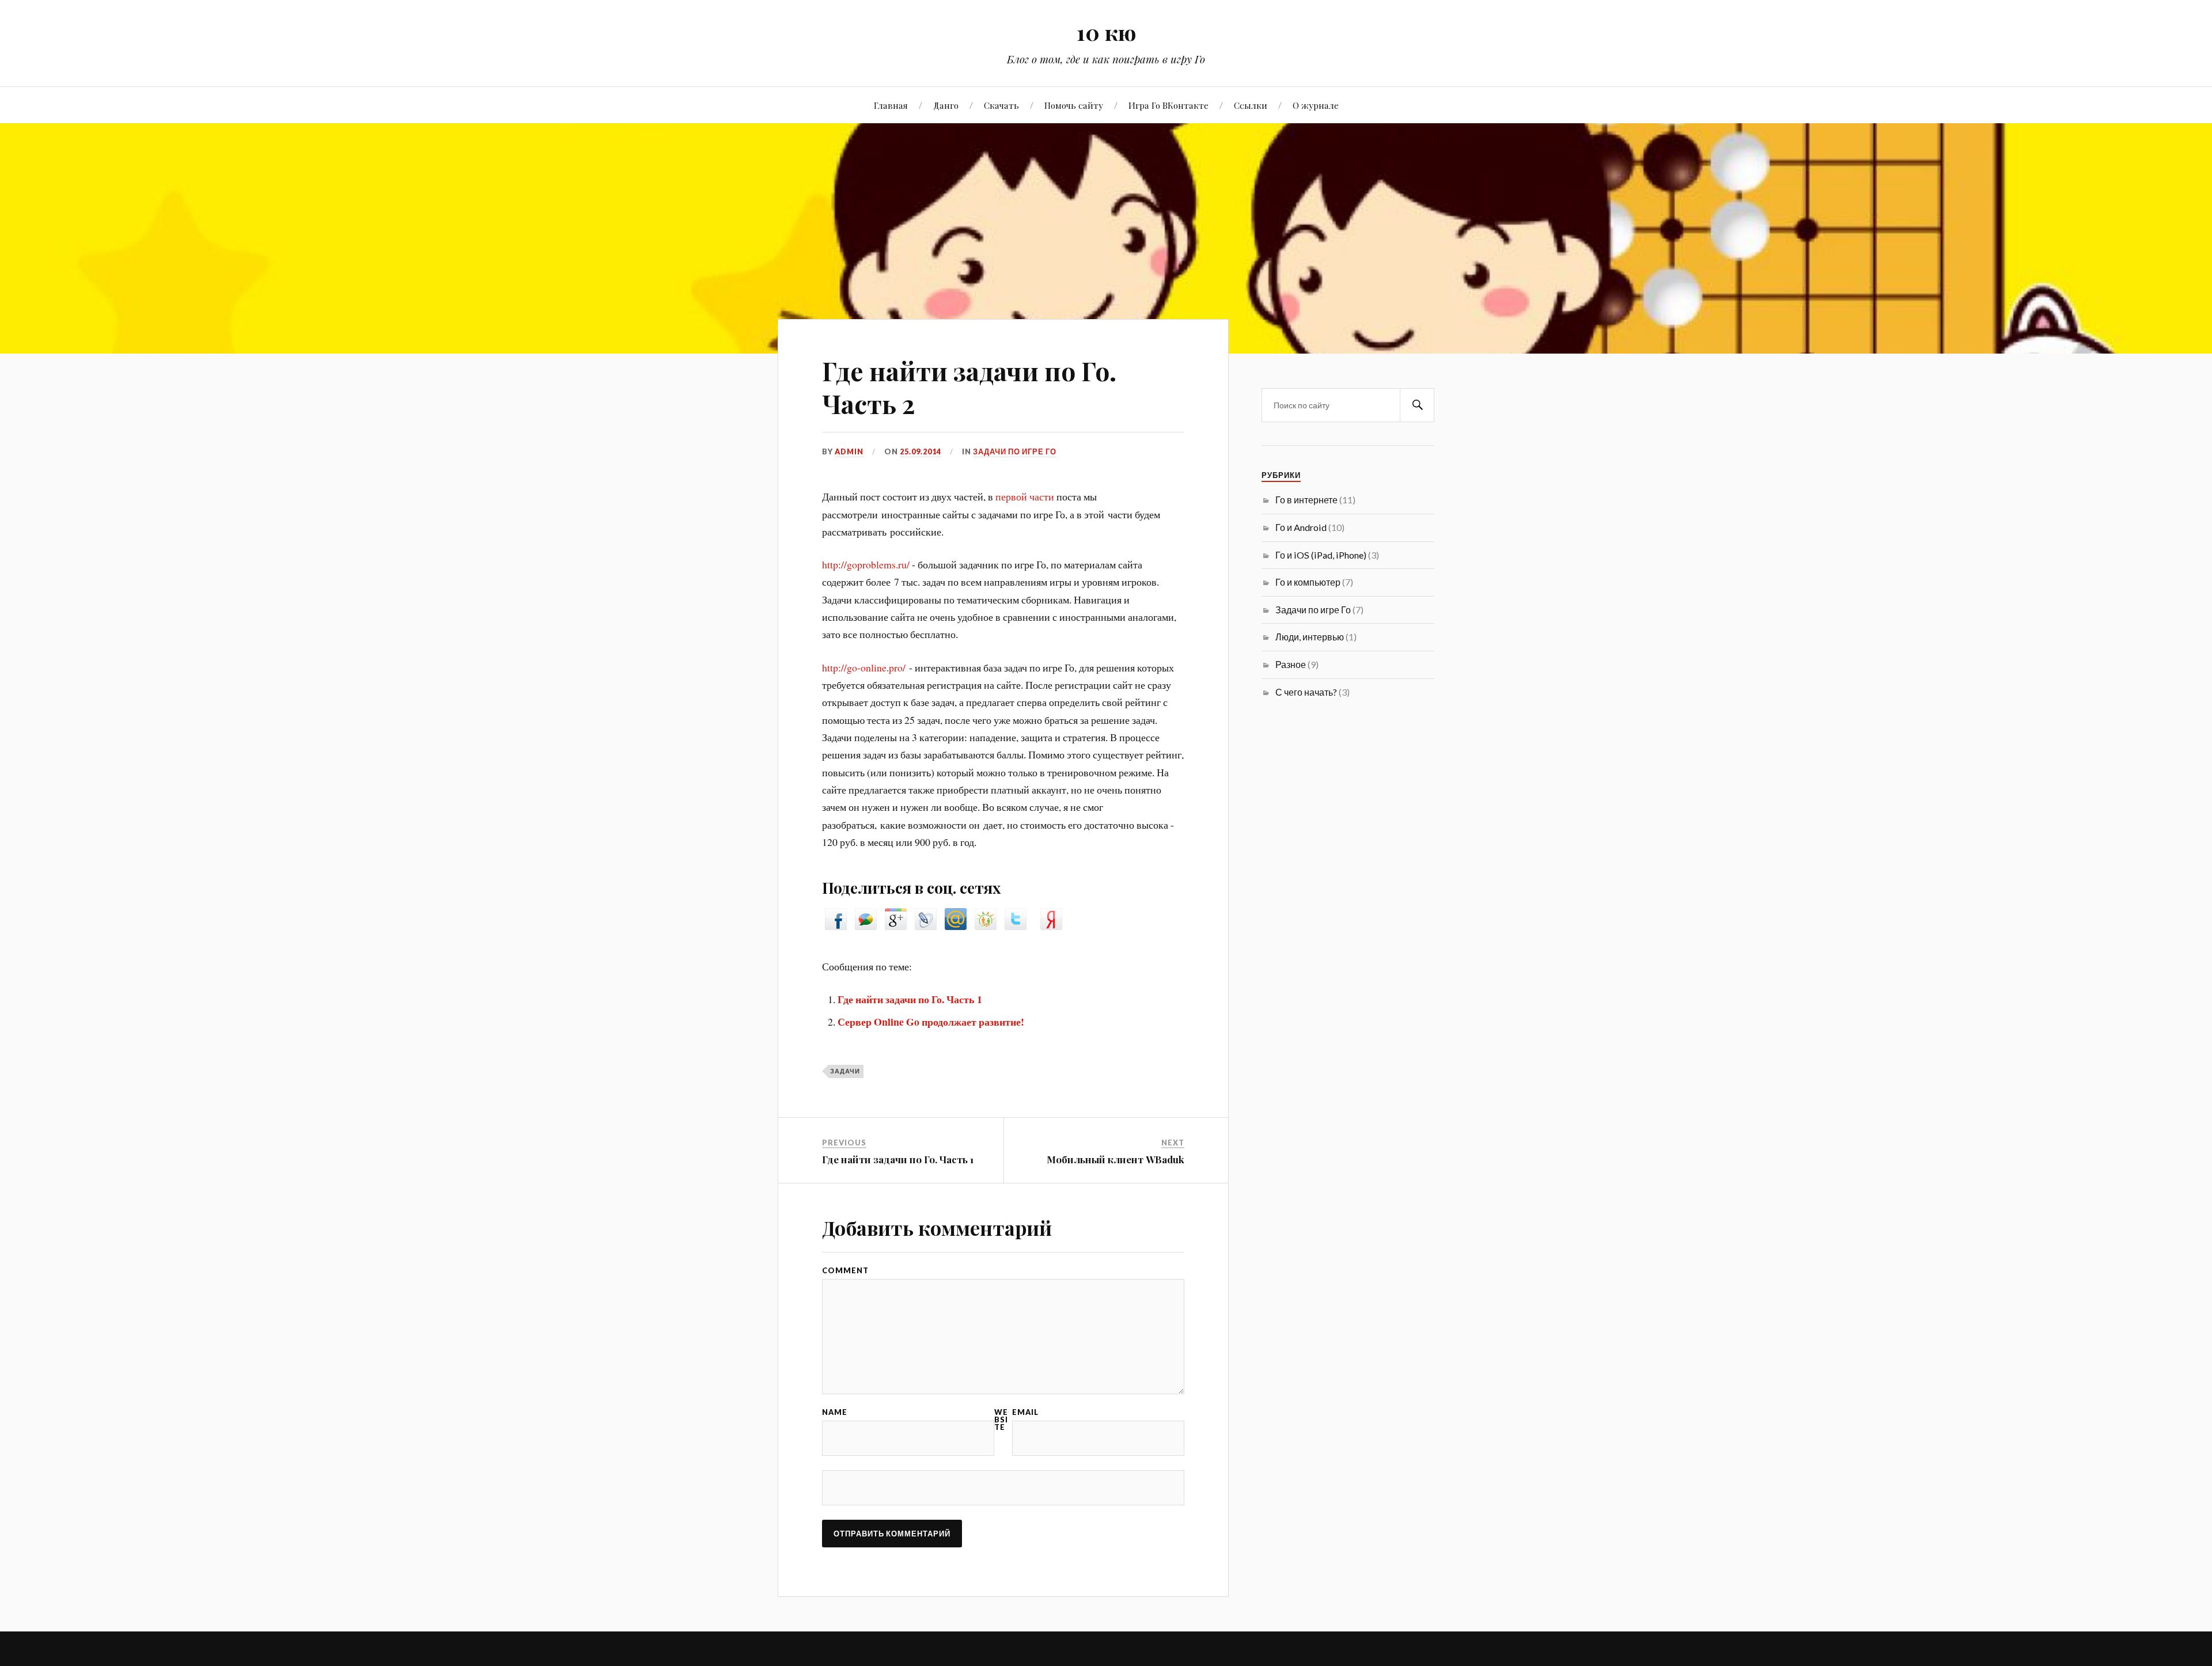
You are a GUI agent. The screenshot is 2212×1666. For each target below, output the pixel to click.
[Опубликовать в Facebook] (836, 926)
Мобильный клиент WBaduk (1116, 1159)
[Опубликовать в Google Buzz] (866, 926)
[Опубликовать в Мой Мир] (956, 926)
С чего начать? (1306, 692)
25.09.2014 (921, 451)
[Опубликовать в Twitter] (1016, 926)
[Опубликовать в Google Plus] (896, 926)
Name (835, 1412)
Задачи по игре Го (1015, 451)
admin (849, 451)
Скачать (1001, 105)
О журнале (1316, 105)
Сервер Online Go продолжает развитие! (931, 1022)
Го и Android (1301, 527)
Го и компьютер (1308, 582)
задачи (845, 1071)
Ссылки (1251, 105)
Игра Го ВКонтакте (1169, 105)
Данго (946, 105)
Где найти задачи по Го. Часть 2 (969, 387)
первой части (1025, 496)
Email (1025, 1412)
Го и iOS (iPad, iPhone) (1321, 555)
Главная (891, 105)
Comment (845, 1271)
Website (1001, 1420)
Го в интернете (1306, 500)
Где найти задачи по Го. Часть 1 (910, 999)
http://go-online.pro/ (864, 667)
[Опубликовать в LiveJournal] (926, 926)
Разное (1291, 664)
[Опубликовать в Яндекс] (1051, 926)
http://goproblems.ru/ (866, 564)
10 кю (1106, 32)
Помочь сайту (1074, 105)
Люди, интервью (1310, 637)
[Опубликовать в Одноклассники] (986, 926)
